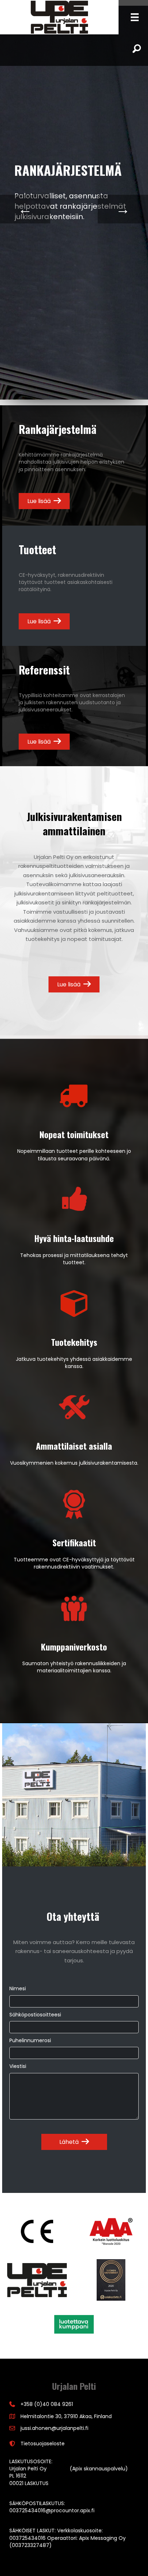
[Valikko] (135, 17)
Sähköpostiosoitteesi (35, 2015)
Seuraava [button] (123, 209)
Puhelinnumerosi (30, 2040)
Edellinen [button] (25, 209)
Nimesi (18, 1988)
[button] (74, 2142)
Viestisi (18, 2066)
